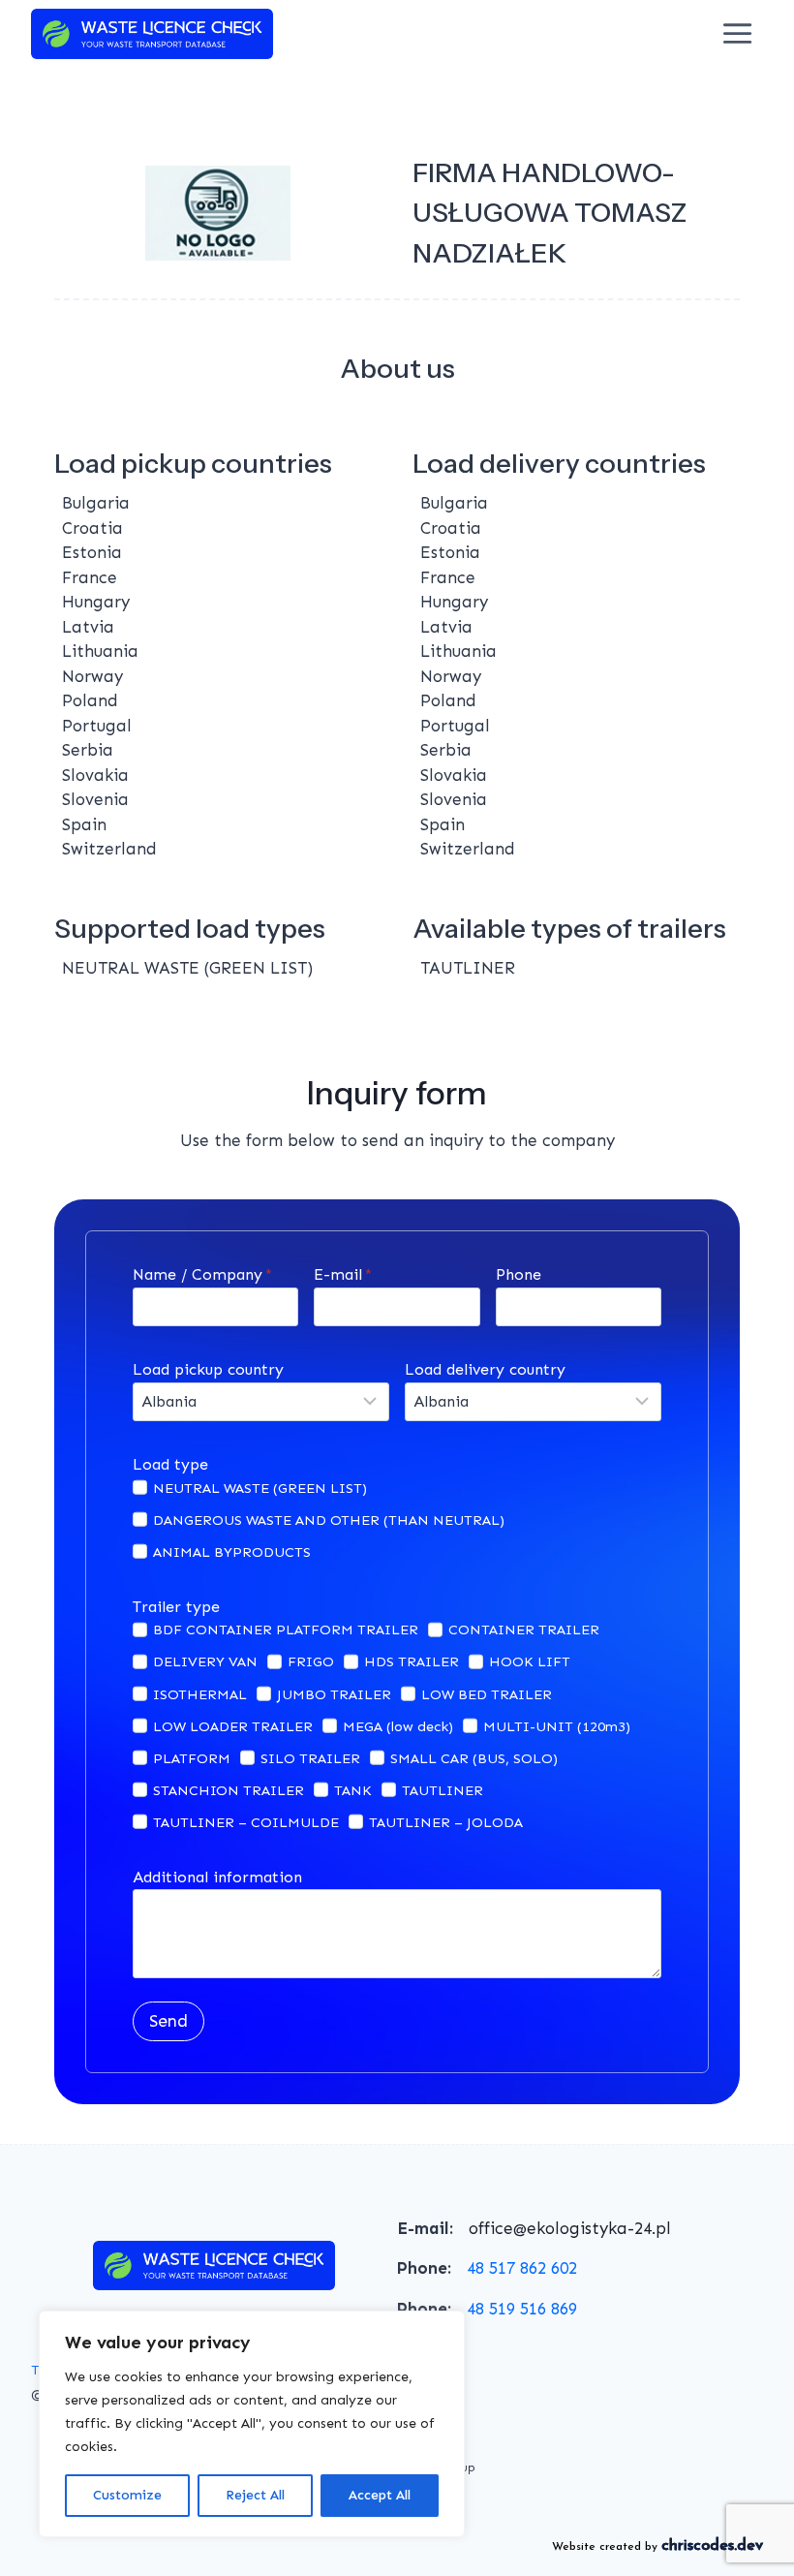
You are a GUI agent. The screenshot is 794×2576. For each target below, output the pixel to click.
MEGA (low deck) (398, 1726)
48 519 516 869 (522, 2309)
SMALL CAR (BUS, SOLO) (474, 1758)
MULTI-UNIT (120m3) (557, 1726)
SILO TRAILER (310, 1758)
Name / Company (202, 1274)
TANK (353, 1790)
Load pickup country (208, 1369)
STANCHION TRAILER (229, 1790)
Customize (127, 2495)
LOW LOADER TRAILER (233, 1726)
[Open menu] (738, 34)
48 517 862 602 (522, 2268)
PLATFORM (192, 1758)
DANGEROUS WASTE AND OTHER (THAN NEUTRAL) (329, 1520)
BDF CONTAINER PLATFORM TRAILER (286, 1629)
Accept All (380, 2495)
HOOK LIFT (530, 1661)
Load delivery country (485, 1369)
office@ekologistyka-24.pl (570, 2228)
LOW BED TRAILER (487, 1694)
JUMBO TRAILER (334, 1694)
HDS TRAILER (412, 1661)
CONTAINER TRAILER (524, 1629)
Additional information (217, 1877)
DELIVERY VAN (205, 1661)
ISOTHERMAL (200, 1694)
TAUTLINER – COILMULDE (246, 1822)
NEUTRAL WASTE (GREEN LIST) (260, 1488)
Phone (519, 1274)
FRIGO (311, 1661)
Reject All (255, 2495)
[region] (252, 2424)
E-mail (343, 1274)
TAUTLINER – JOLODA (446, 1822)
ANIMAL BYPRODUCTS (232, 1552)
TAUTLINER (443, 1790)
